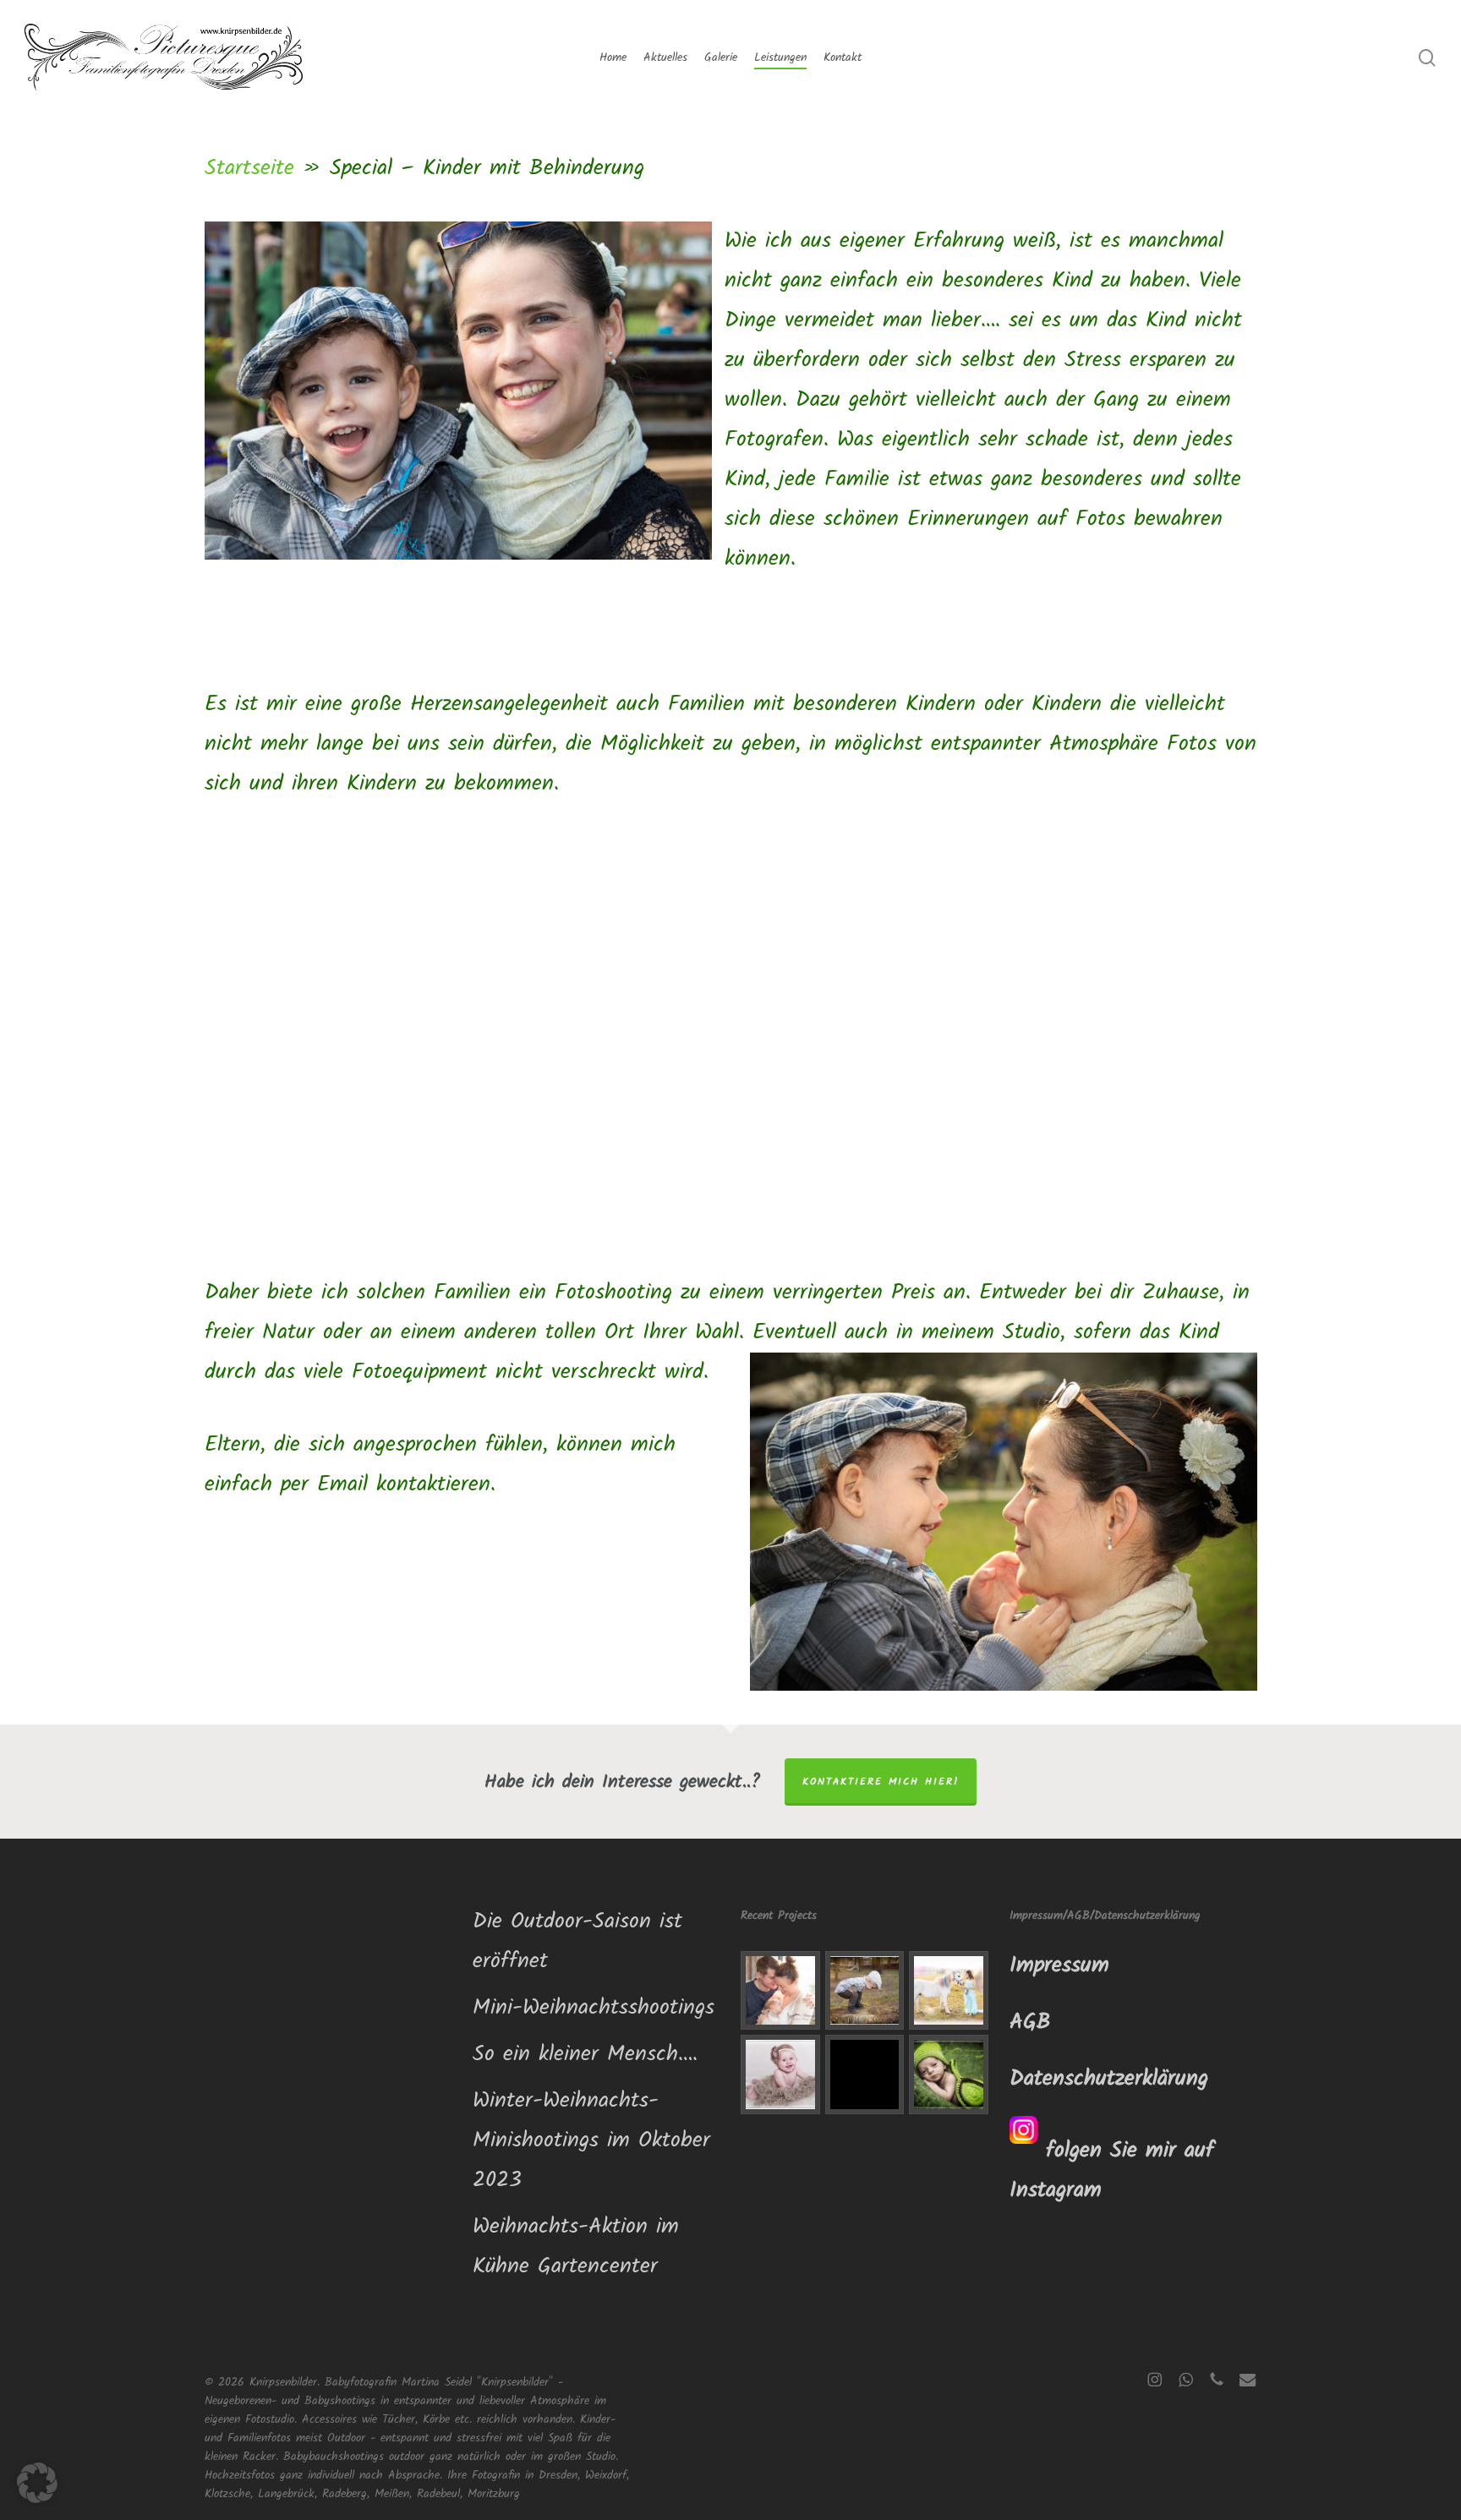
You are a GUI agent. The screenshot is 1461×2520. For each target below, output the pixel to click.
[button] (37, 2483)
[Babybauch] (865, 2074)
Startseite (249, 168)
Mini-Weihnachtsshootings (594, 2008)
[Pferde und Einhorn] (949, 1991)
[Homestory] (780, 1991)
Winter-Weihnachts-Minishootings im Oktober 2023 (591, 2140)
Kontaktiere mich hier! (881, 1782)
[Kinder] (865, 1991)
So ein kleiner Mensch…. (585, 2054)
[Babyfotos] (780, 2074)
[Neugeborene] (949, 2074)
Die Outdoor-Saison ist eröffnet (577, 1941)
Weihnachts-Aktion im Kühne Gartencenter (576, 2247)
